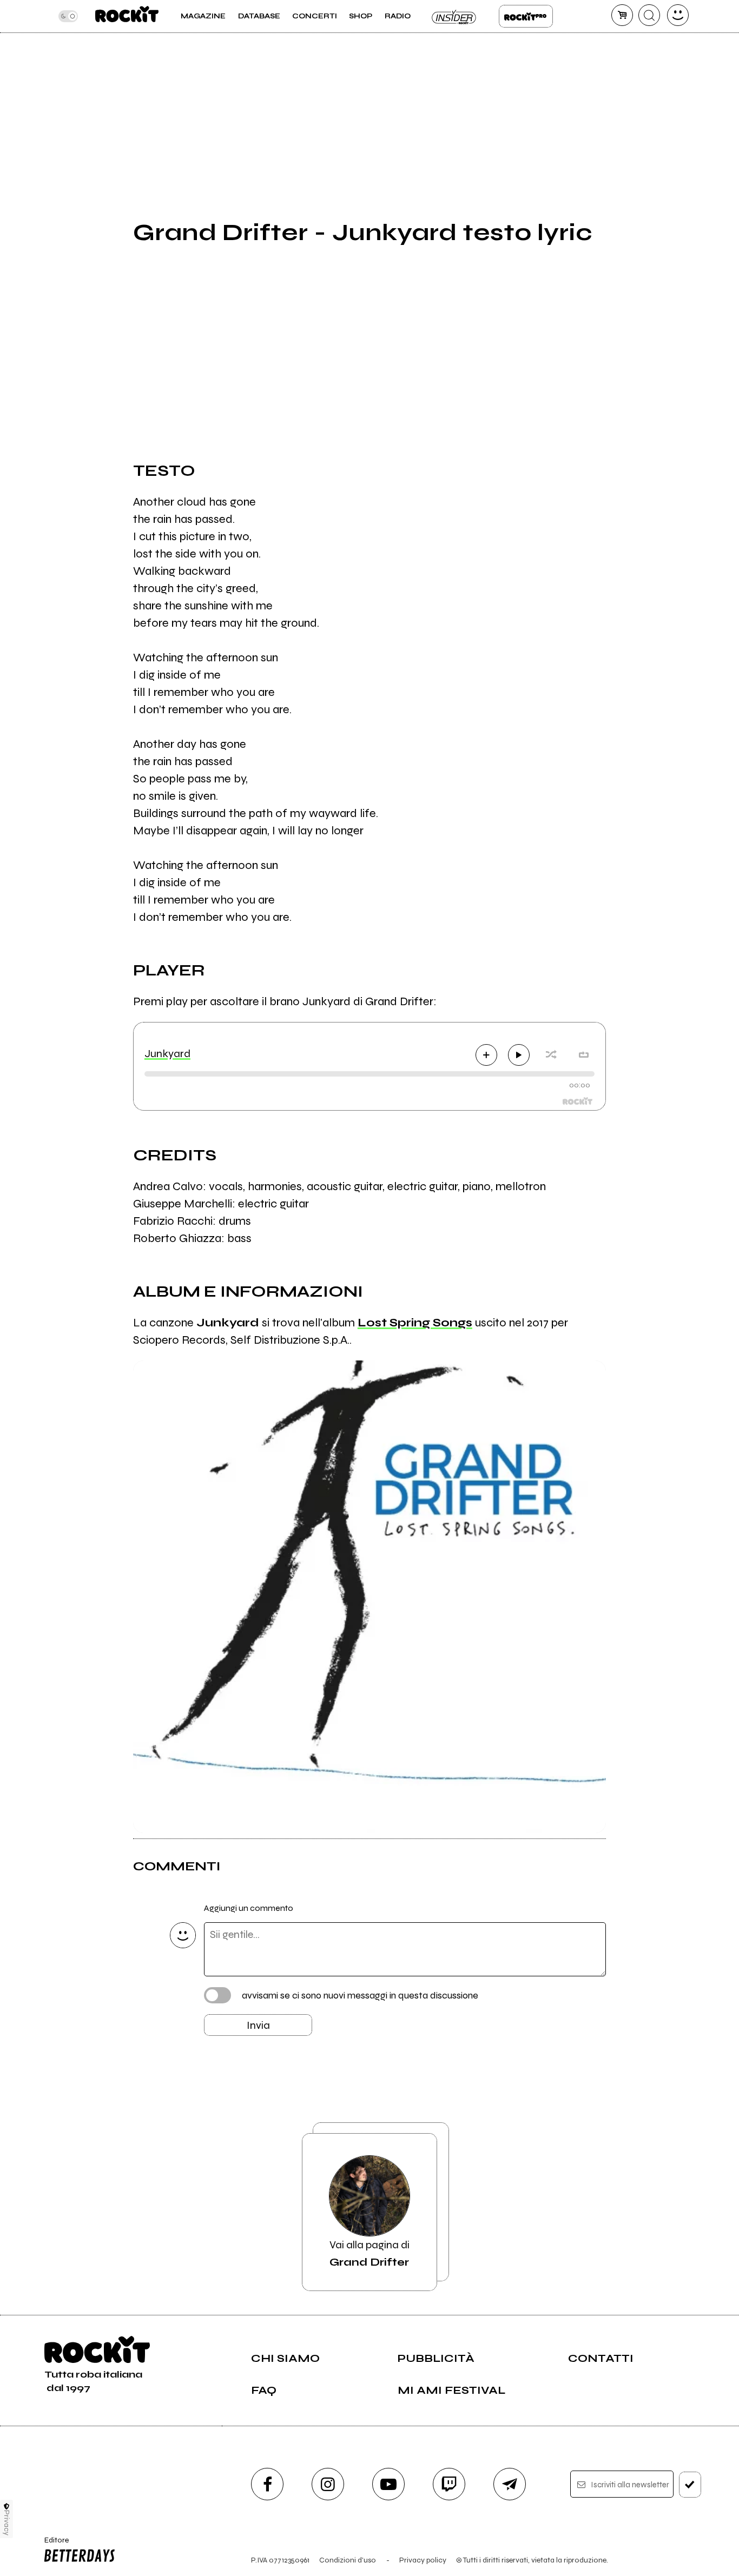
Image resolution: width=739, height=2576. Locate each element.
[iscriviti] (690, 2485)
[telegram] (510, 2484)
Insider (454, 16)
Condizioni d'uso (348, 2560)
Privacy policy (423, 2560)
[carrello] (622, 15)
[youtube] (388, 2484)
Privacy (7, 2523)
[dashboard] (678, 15)
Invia (258, 2025)
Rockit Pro (526, 16)
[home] (127, 16)
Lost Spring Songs (415, 1323)
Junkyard (167, 1054)
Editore (53, 2545)
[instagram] (328, 2484)
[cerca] (649, 15)
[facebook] (267, 2484)
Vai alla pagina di (369, 2253)
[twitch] (449, 2484)
